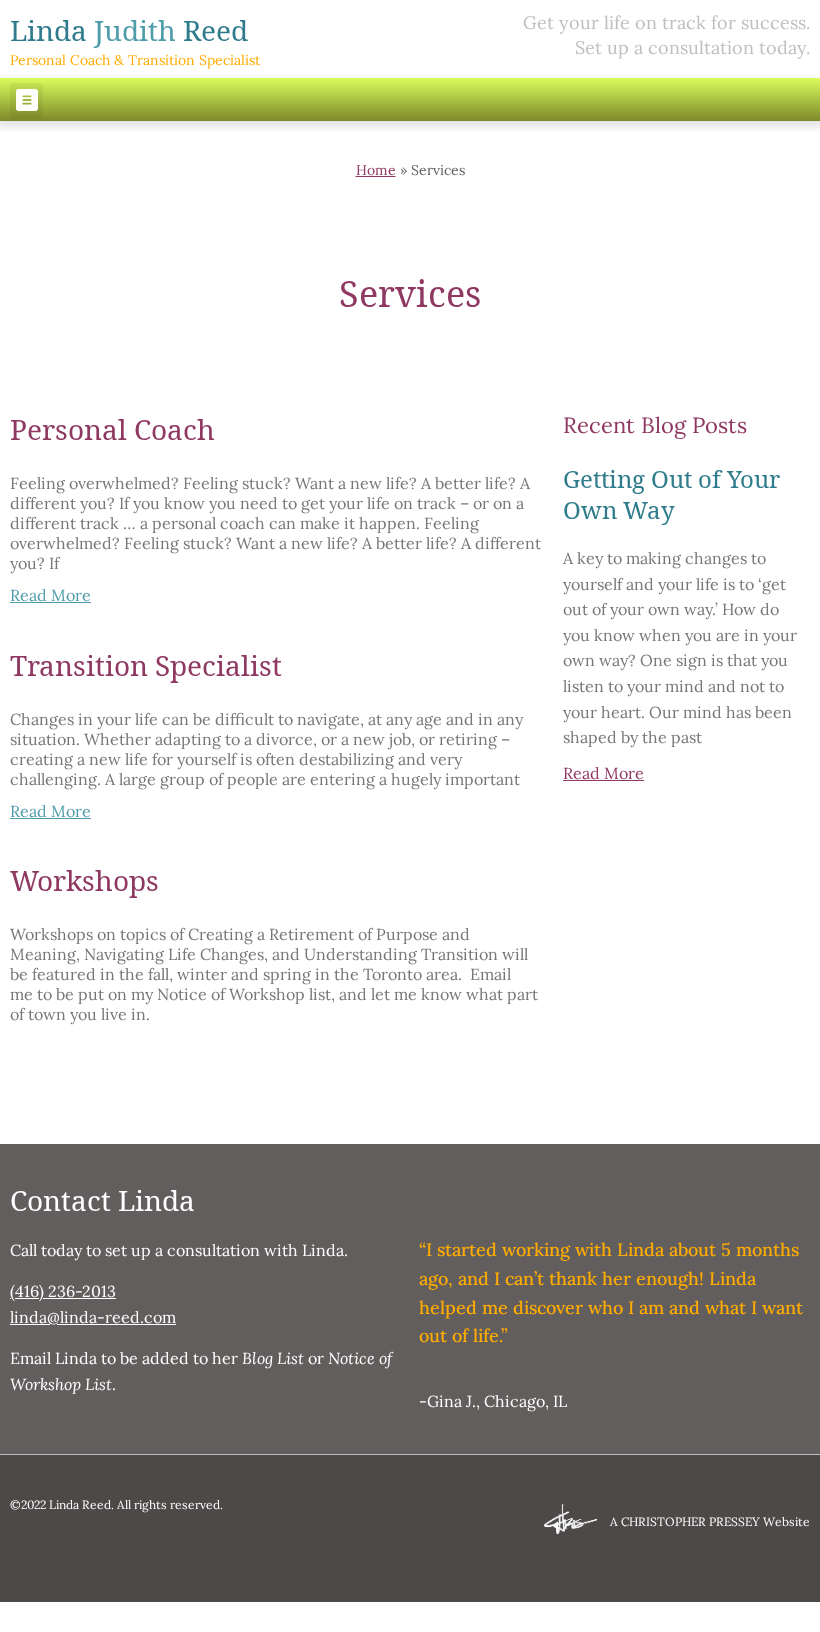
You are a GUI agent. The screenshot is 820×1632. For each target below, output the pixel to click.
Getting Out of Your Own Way (671, 494)
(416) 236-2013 (63, 1291)
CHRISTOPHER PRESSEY (690, 1521)
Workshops (84, 880)
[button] (26, 101)
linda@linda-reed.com (93, 1317)
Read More (50, 595)
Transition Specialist (146, 665)
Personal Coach (112, 429)
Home (376, 170)
